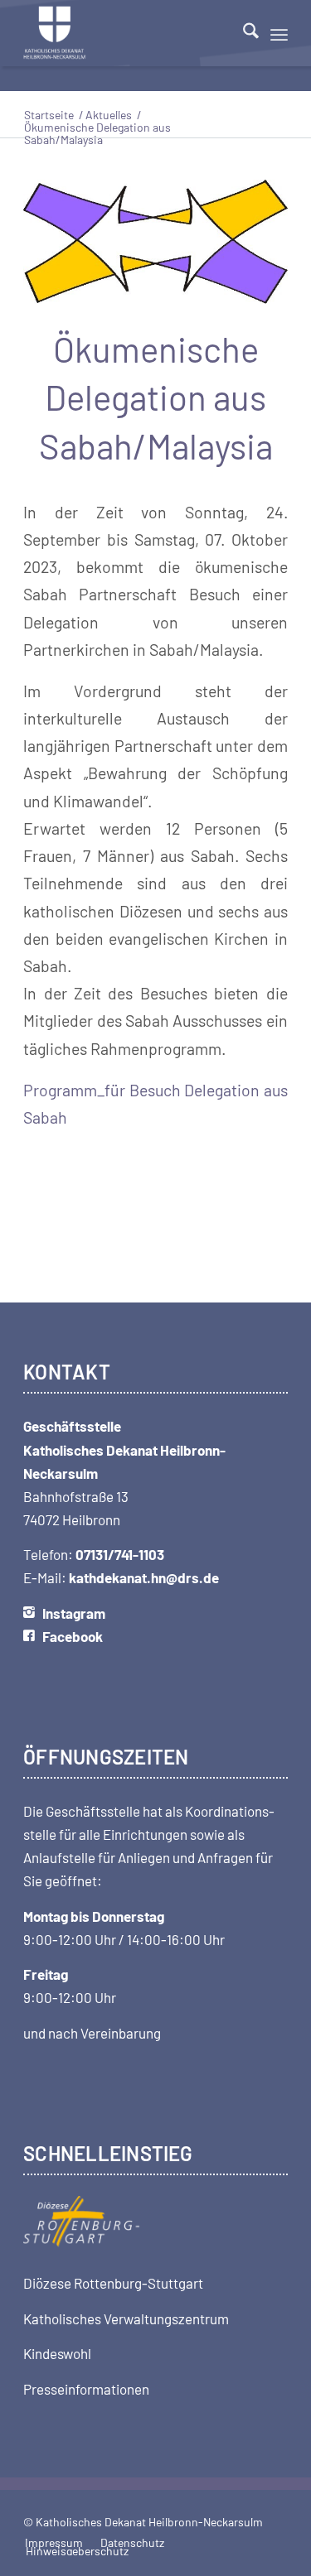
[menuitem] (243, 33)
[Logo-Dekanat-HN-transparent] (129, 33)
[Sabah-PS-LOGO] (155, 242)
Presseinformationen (86, 2389)
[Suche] (243, 33)
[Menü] (279, 33)
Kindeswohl (57, 2353)
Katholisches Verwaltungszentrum (126, 2318)
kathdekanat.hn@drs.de (144, 1577)
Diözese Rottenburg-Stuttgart (113, 2283)
